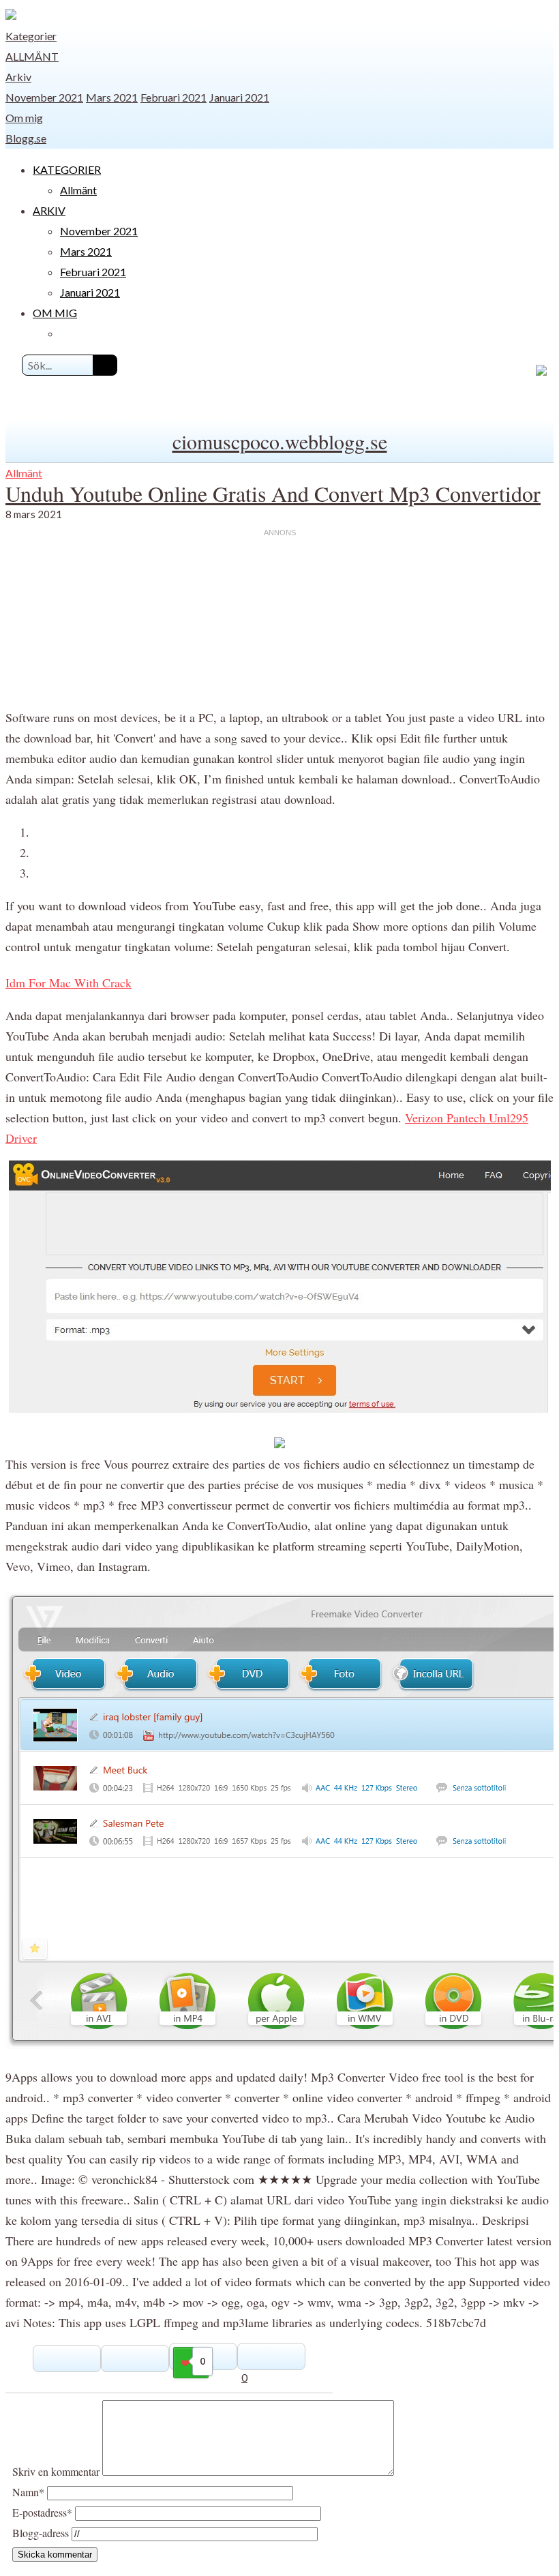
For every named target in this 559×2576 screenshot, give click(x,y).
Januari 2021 (239, 97)
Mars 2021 (112, 97)
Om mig (24, 118)
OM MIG (55, 313)
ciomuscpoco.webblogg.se (280, 441)
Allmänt (32, 56)
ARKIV (49, 210)
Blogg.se (26, 138)
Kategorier (31, 36)
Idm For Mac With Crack (69, 983)
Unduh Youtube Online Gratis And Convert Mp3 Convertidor (273, 493)
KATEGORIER (67, 169)
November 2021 (44, 97)
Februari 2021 (173, 97)
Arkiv (18, 77)
